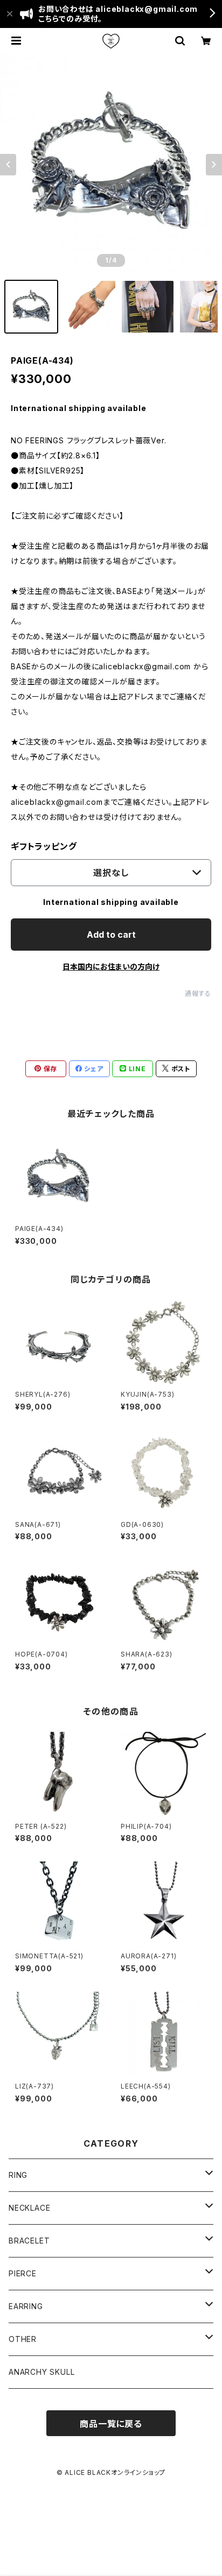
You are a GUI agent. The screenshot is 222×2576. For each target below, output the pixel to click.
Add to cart (111, 935)
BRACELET (29, 2241)
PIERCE (23, 2273)
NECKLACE (29, 2208)
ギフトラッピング (44, 846)
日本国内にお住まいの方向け (111, 967)
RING (18, 2175)
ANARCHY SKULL (41, 2372)
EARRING (26, 2306)
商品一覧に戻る (111, 2424)
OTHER (23, 2339)
